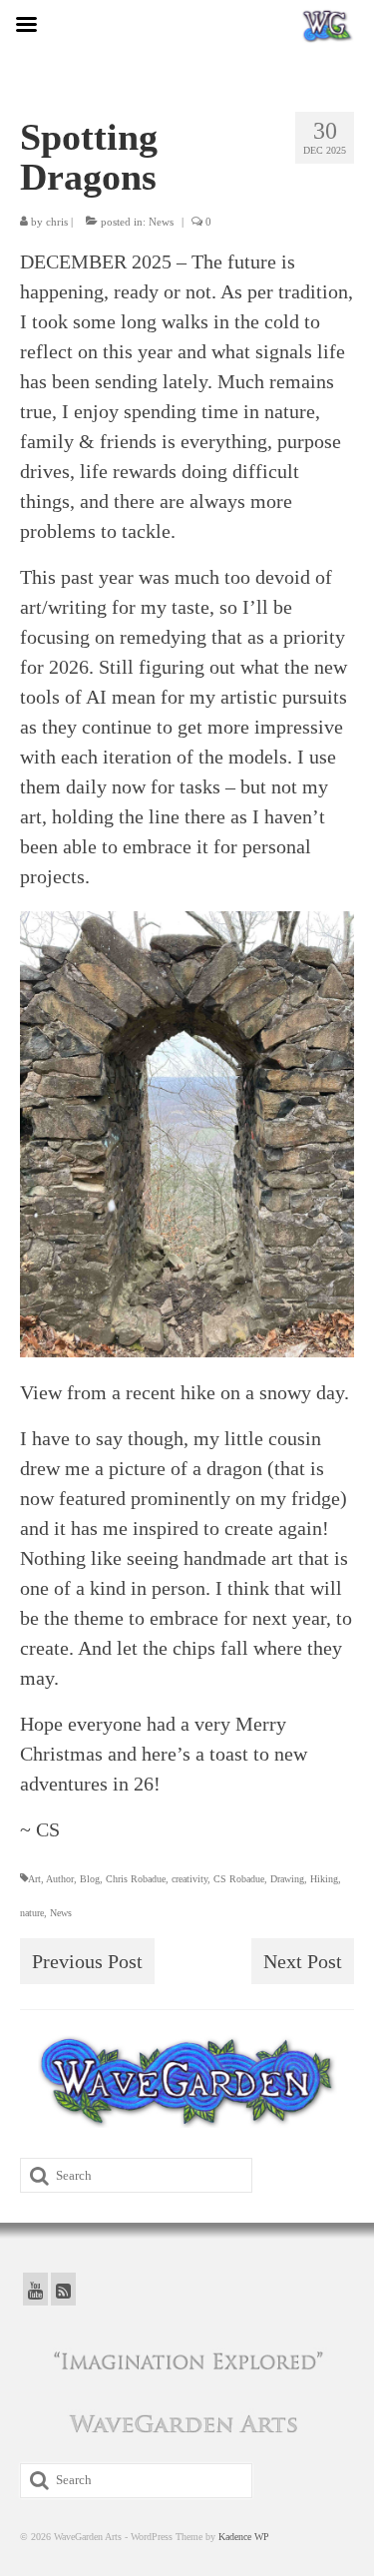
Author (60, 1879)
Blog (90, 1879)
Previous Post (87, 1961)
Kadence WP (244, 2537)
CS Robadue (239, 1879)
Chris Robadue (136, 1879)
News (161, 222)
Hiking (324, 1879)
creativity (189, 1879)
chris (57, 222)
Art (34, 1879)
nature (32, 1913)
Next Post (303, 1961)
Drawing (287, 1879)
